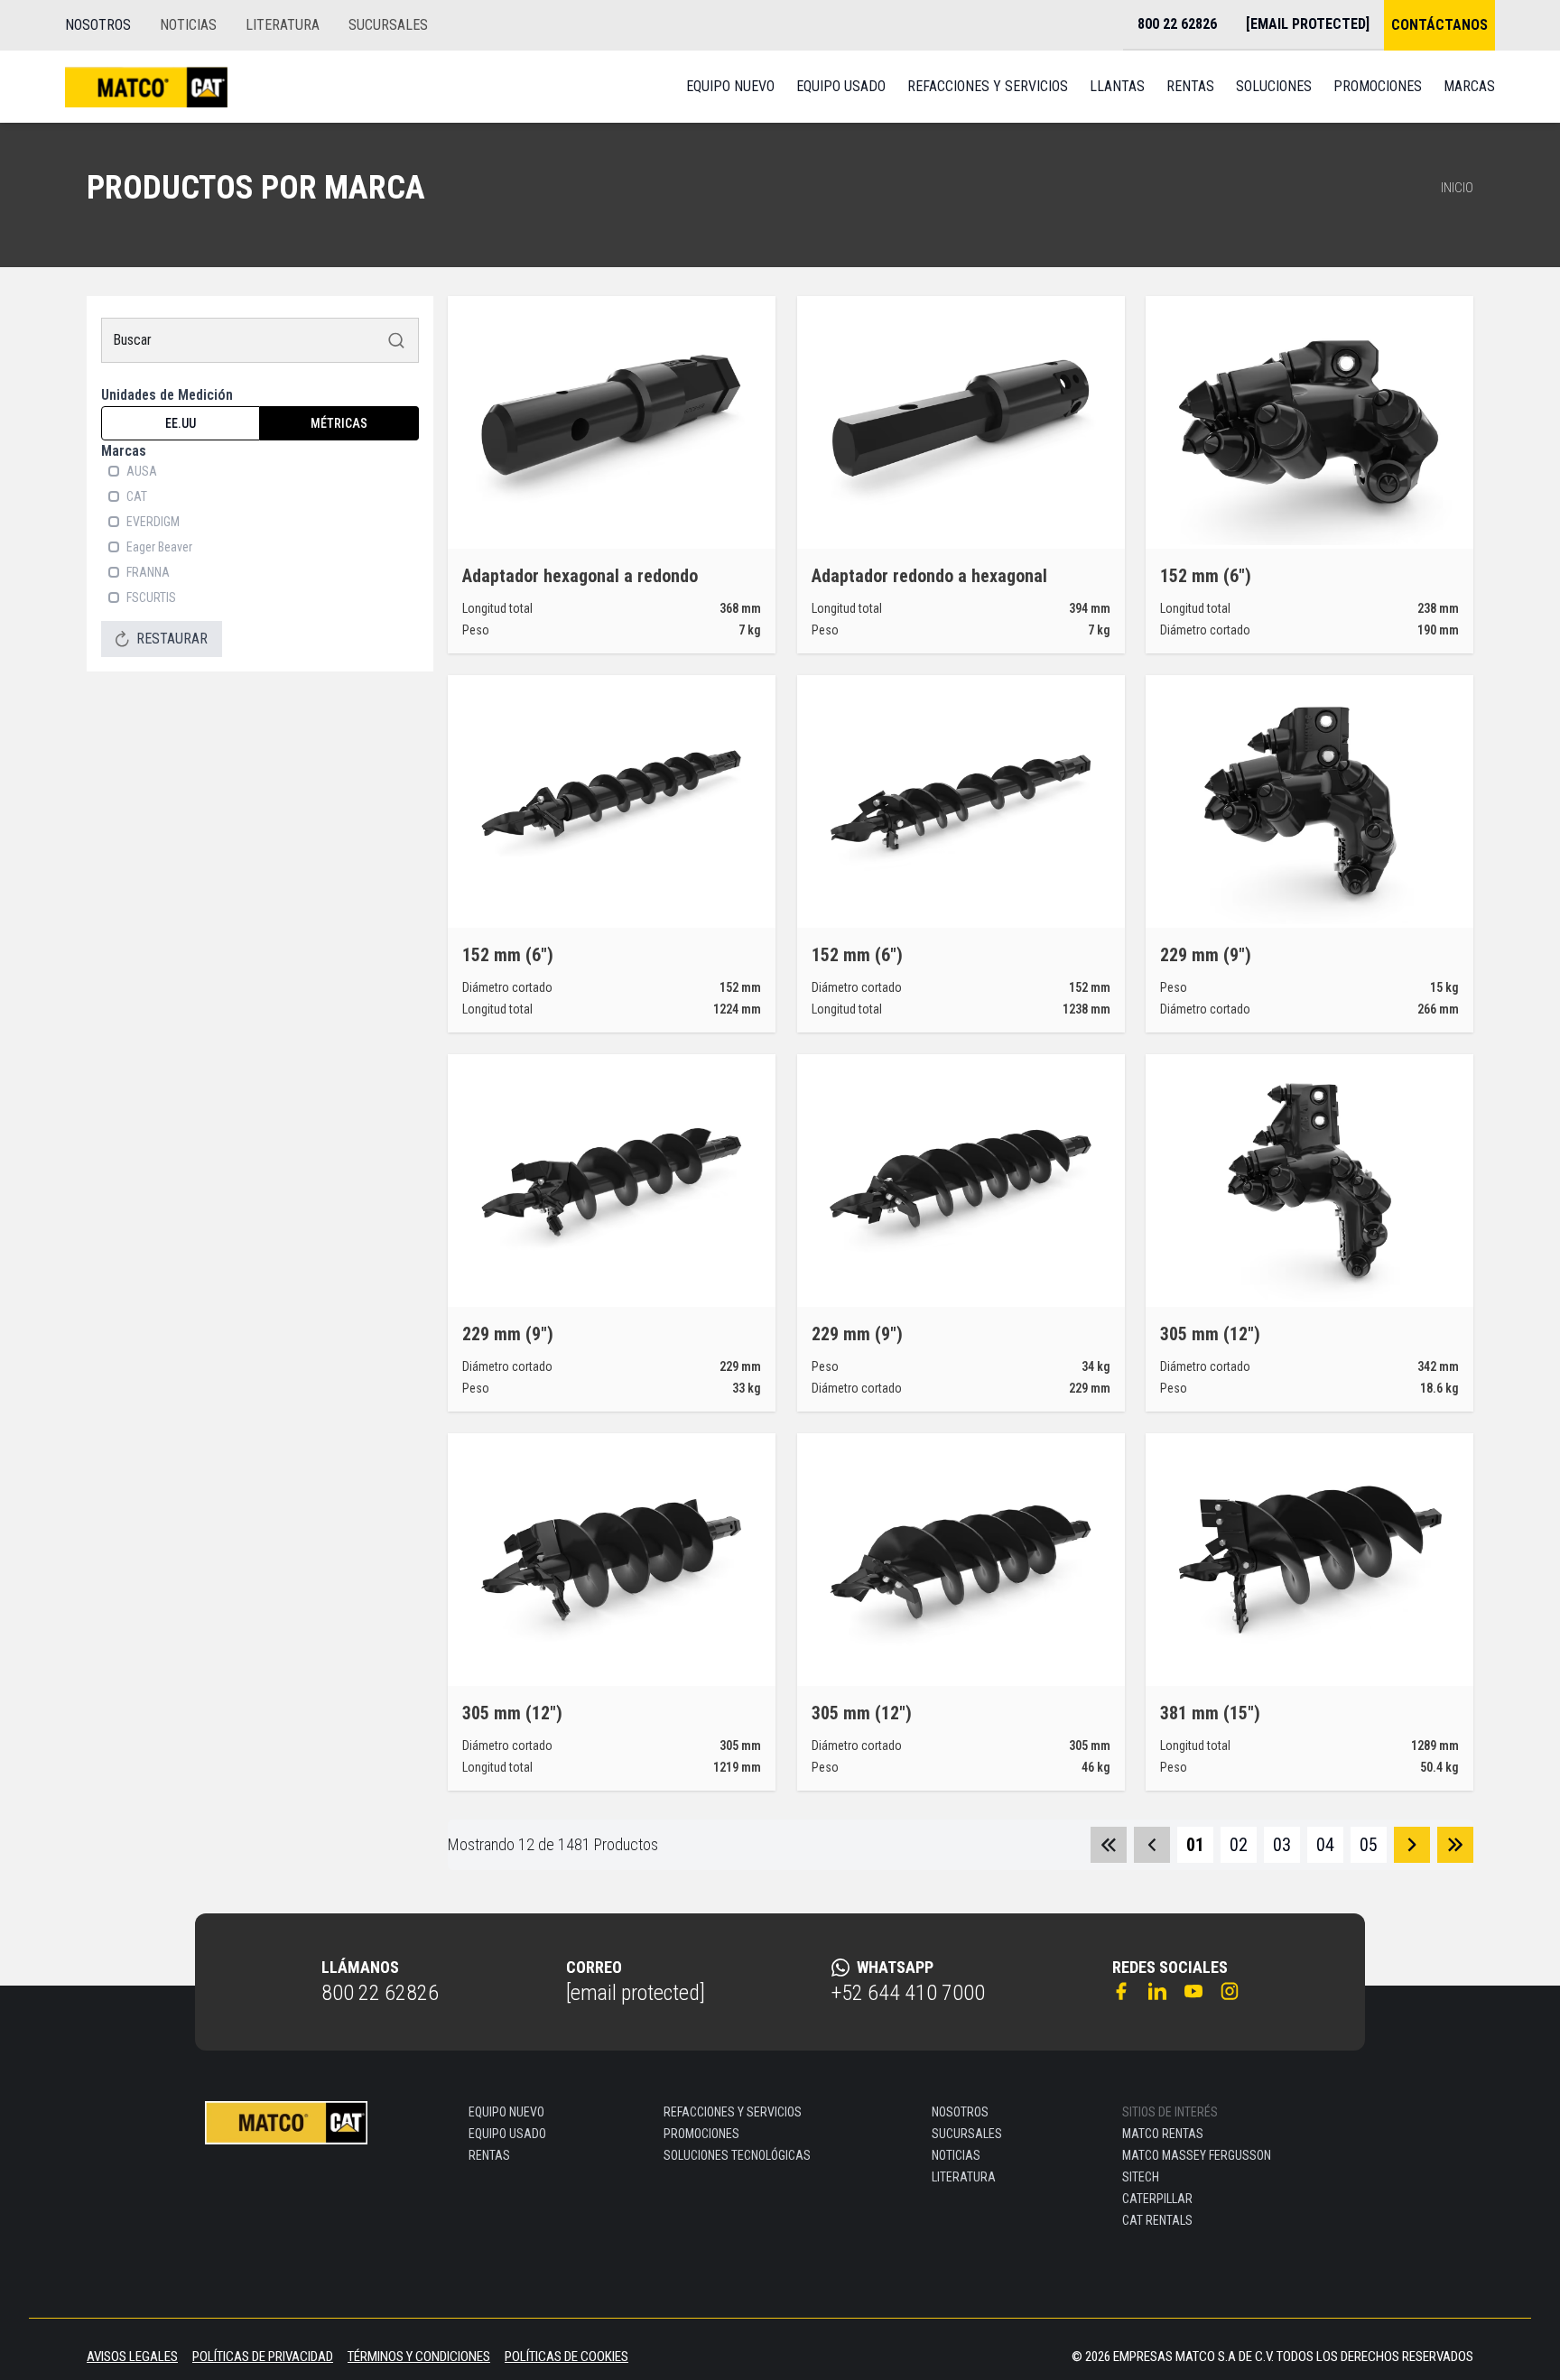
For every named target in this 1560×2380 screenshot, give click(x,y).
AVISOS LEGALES (132, 2357)
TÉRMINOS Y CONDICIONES (419, 2357)
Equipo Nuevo (730, 86)
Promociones (1378, 86)
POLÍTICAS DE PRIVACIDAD (263, 2357)
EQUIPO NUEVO (506, 2112)
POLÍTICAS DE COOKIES (566, 2357)
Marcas (1469, 86)
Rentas (1190, 86)
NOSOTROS (98, 25)
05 (1369, 1845)
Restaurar (172, 639)
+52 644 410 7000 (908, 1993)
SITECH (1141, 2177)
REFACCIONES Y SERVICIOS (733, 2112)
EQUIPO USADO (507, 2134)
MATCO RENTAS (1163, 2134)
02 (1239, 1845)
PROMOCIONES (701, 2134)
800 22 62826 (380, 1993)
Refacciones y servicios (988, 86)
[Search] (396, 340)
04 (1325, 1845)
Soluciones (1274, 86)
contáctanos (1439, 25)
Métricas (339, 423)
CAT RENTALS (1157, 2220)
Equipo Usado (841, 86)
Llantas (1117, 86)
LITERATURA (283, 25)
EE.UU (181, 423)
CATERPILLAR (1157, 2199)
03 (1282, 1845)
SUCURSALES (388, 25)
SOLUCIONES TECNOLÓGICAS (737, 2155)
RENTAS (489, 2155)
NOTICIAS (188, 25)
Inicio (1457, 188)
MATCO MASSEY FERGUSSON (1197, 2155)
